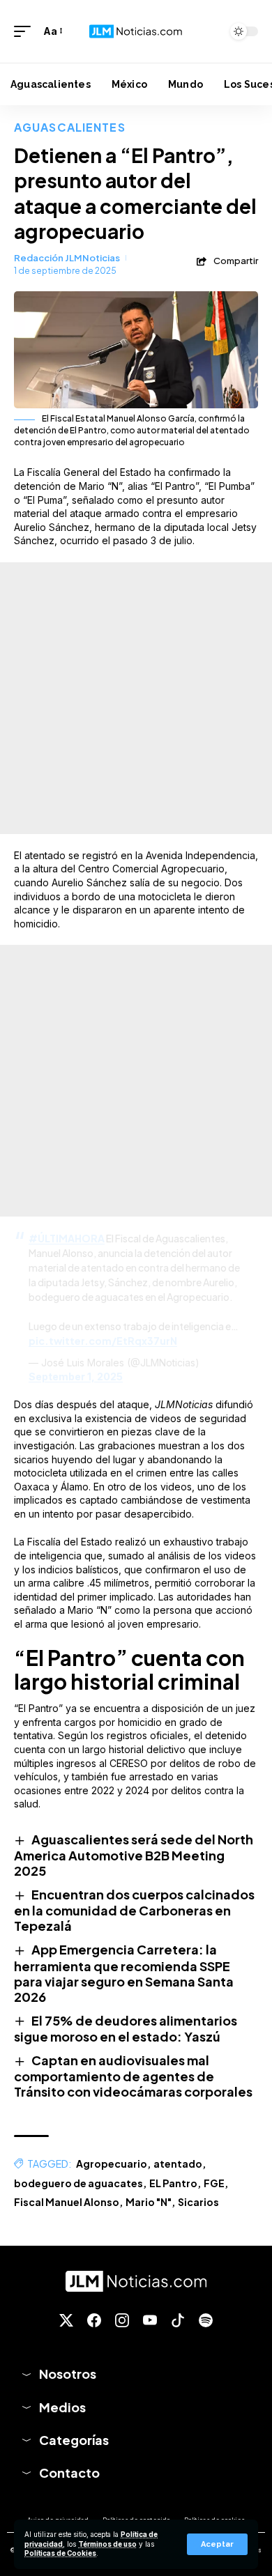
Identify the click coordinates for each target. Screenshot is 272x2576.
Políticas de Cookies (60, 2553)
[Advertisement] (136, 698)
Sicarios (198, 2202)
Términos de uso (107, 2544)
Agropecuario (112, 2164)
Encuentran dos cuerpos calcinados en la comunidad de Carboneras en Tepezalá (134, 1910)
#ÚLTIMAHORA (67, 1238)
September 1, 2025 (76, 1376)
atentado (178, 2164)
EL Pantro (173, 2183)
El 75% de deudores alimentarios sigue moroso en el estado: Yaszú (126, 2028)
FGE (214, 2183)
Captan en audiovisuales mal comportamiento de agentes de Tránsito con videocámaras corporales (133, 2076)
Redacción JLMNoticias (67, 258)
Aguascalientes (70, 127)
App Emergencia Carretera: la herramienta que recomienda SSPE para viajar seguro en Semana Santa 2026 (124, 1973)
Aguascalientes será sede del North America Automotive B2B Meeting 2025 (134, 1855)
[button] (217, 2544)
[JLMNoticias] (136, 32)
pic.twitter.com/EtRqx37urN (103, 1341)
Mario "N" (149, 2202)
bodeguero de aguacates (78, 2183)
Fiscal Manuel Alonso (67, 2202)
